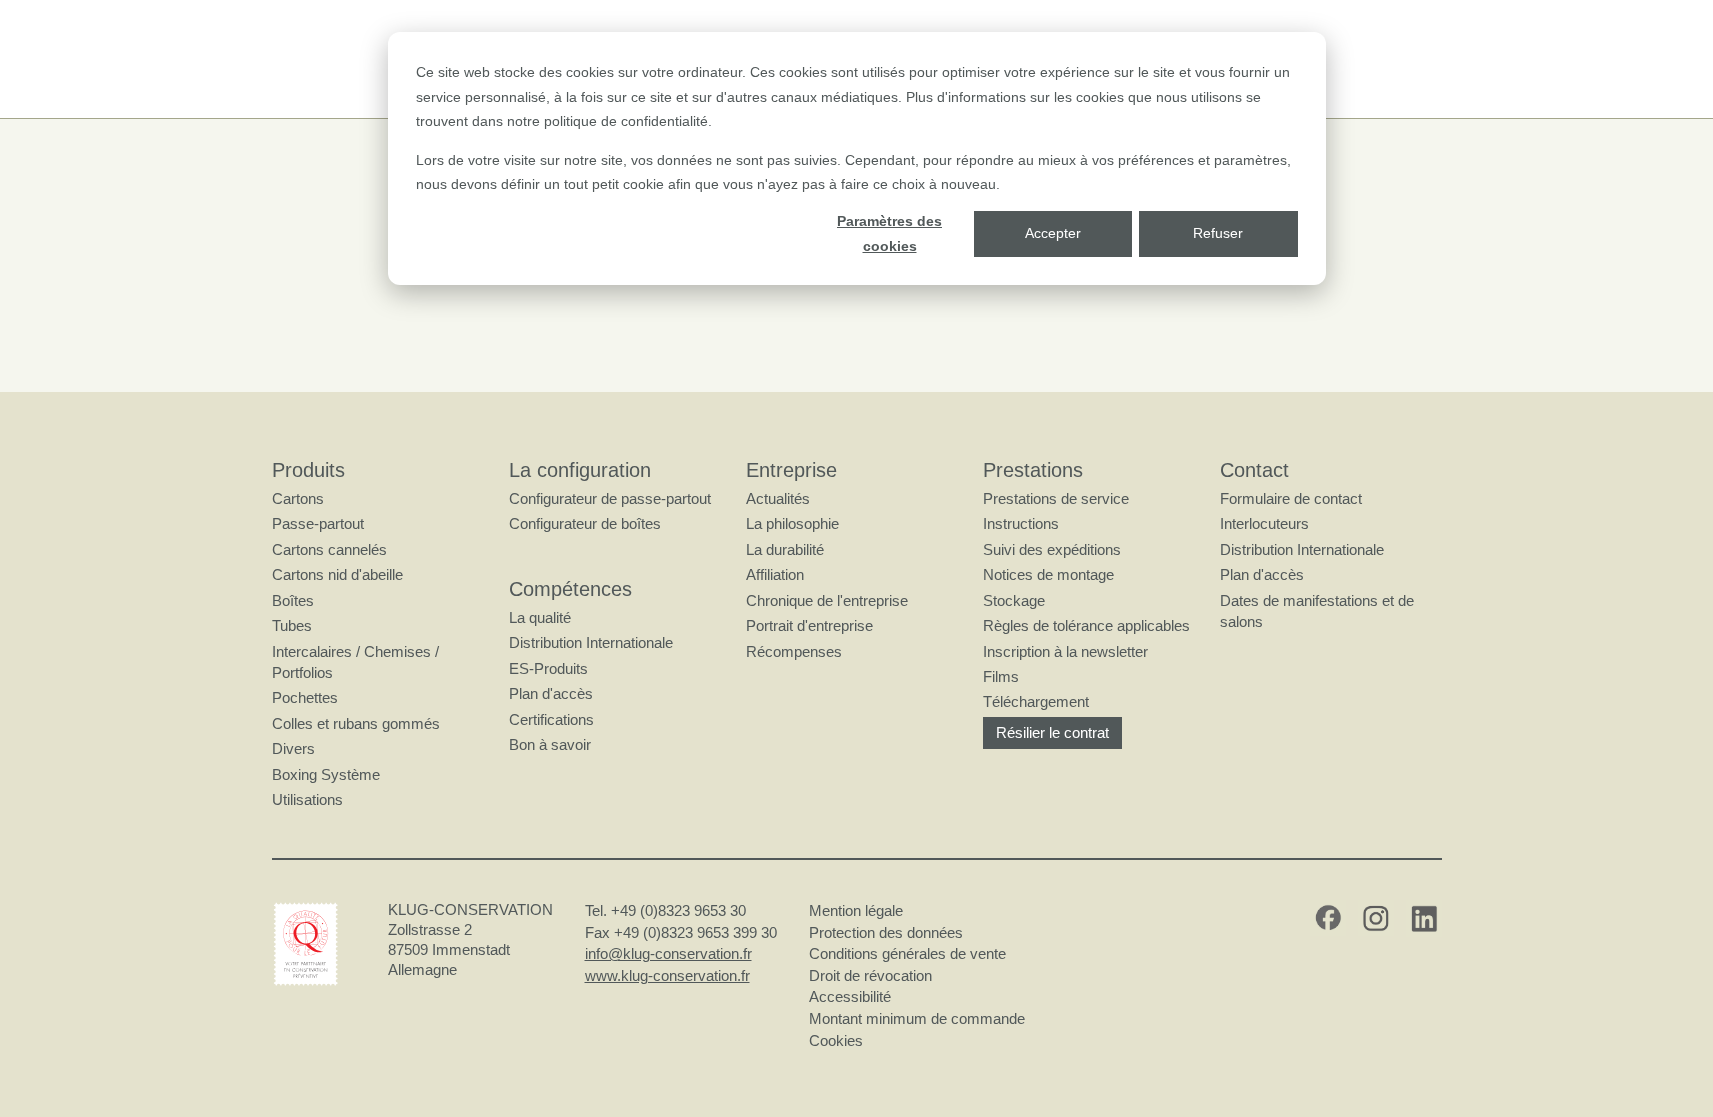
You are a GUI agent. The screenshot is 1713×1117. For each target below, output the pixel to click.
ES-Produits (548, 668)
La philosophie (792, 523)
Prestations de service (1056, 498)
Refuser (1218, 233)
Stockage (1014, 600)
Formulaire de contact (1291, 498)
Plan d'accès (551, 693)
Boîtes (293, 600)
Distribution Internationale (591, 642)
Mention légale (856, 910)
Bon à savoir (550, 744)
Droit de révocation (870, 975)
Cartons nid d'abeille (337, 574)
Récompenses (794, 651)
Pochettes (305, 697)
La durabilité (785, 549)
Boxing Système (326, 774)
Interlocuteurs (1264, 523)
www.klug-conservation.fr (667, 975)
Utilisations (307, 799)
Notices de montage (1048, 574)
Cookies (836, 1040)
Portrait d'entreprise (809, 625)
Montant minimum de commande (917, 1018)
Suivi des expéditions (1052, 549)
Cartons (298, 498)
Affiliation (775, 574)
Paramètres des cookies (889, 233)
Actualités (778, 498)
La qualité (540, 617)
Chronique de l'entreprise (827, 600)
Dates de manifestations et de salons (1317, 611)
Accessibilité (850, 996)
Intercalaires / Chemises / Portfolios (355, 662)
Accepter (1053, 233)
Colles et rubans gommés (356, 723)
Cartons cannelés (329, 549)
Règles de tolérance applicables (1086, 625)
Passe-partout (318, 523)
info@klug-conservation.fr (668, 953)
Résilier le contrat (1052, 732)
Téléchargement (1036, 701)
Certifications (551, 719)
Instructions (1021, 523)
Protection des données (886, 932)
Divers (293, 748)
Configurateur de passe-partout (610, 498)
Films (1001, 676)
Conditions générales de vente (907, 953)
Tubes (292, 625)
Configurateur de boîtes (585, 523)
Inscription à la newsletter (1065, 651)
